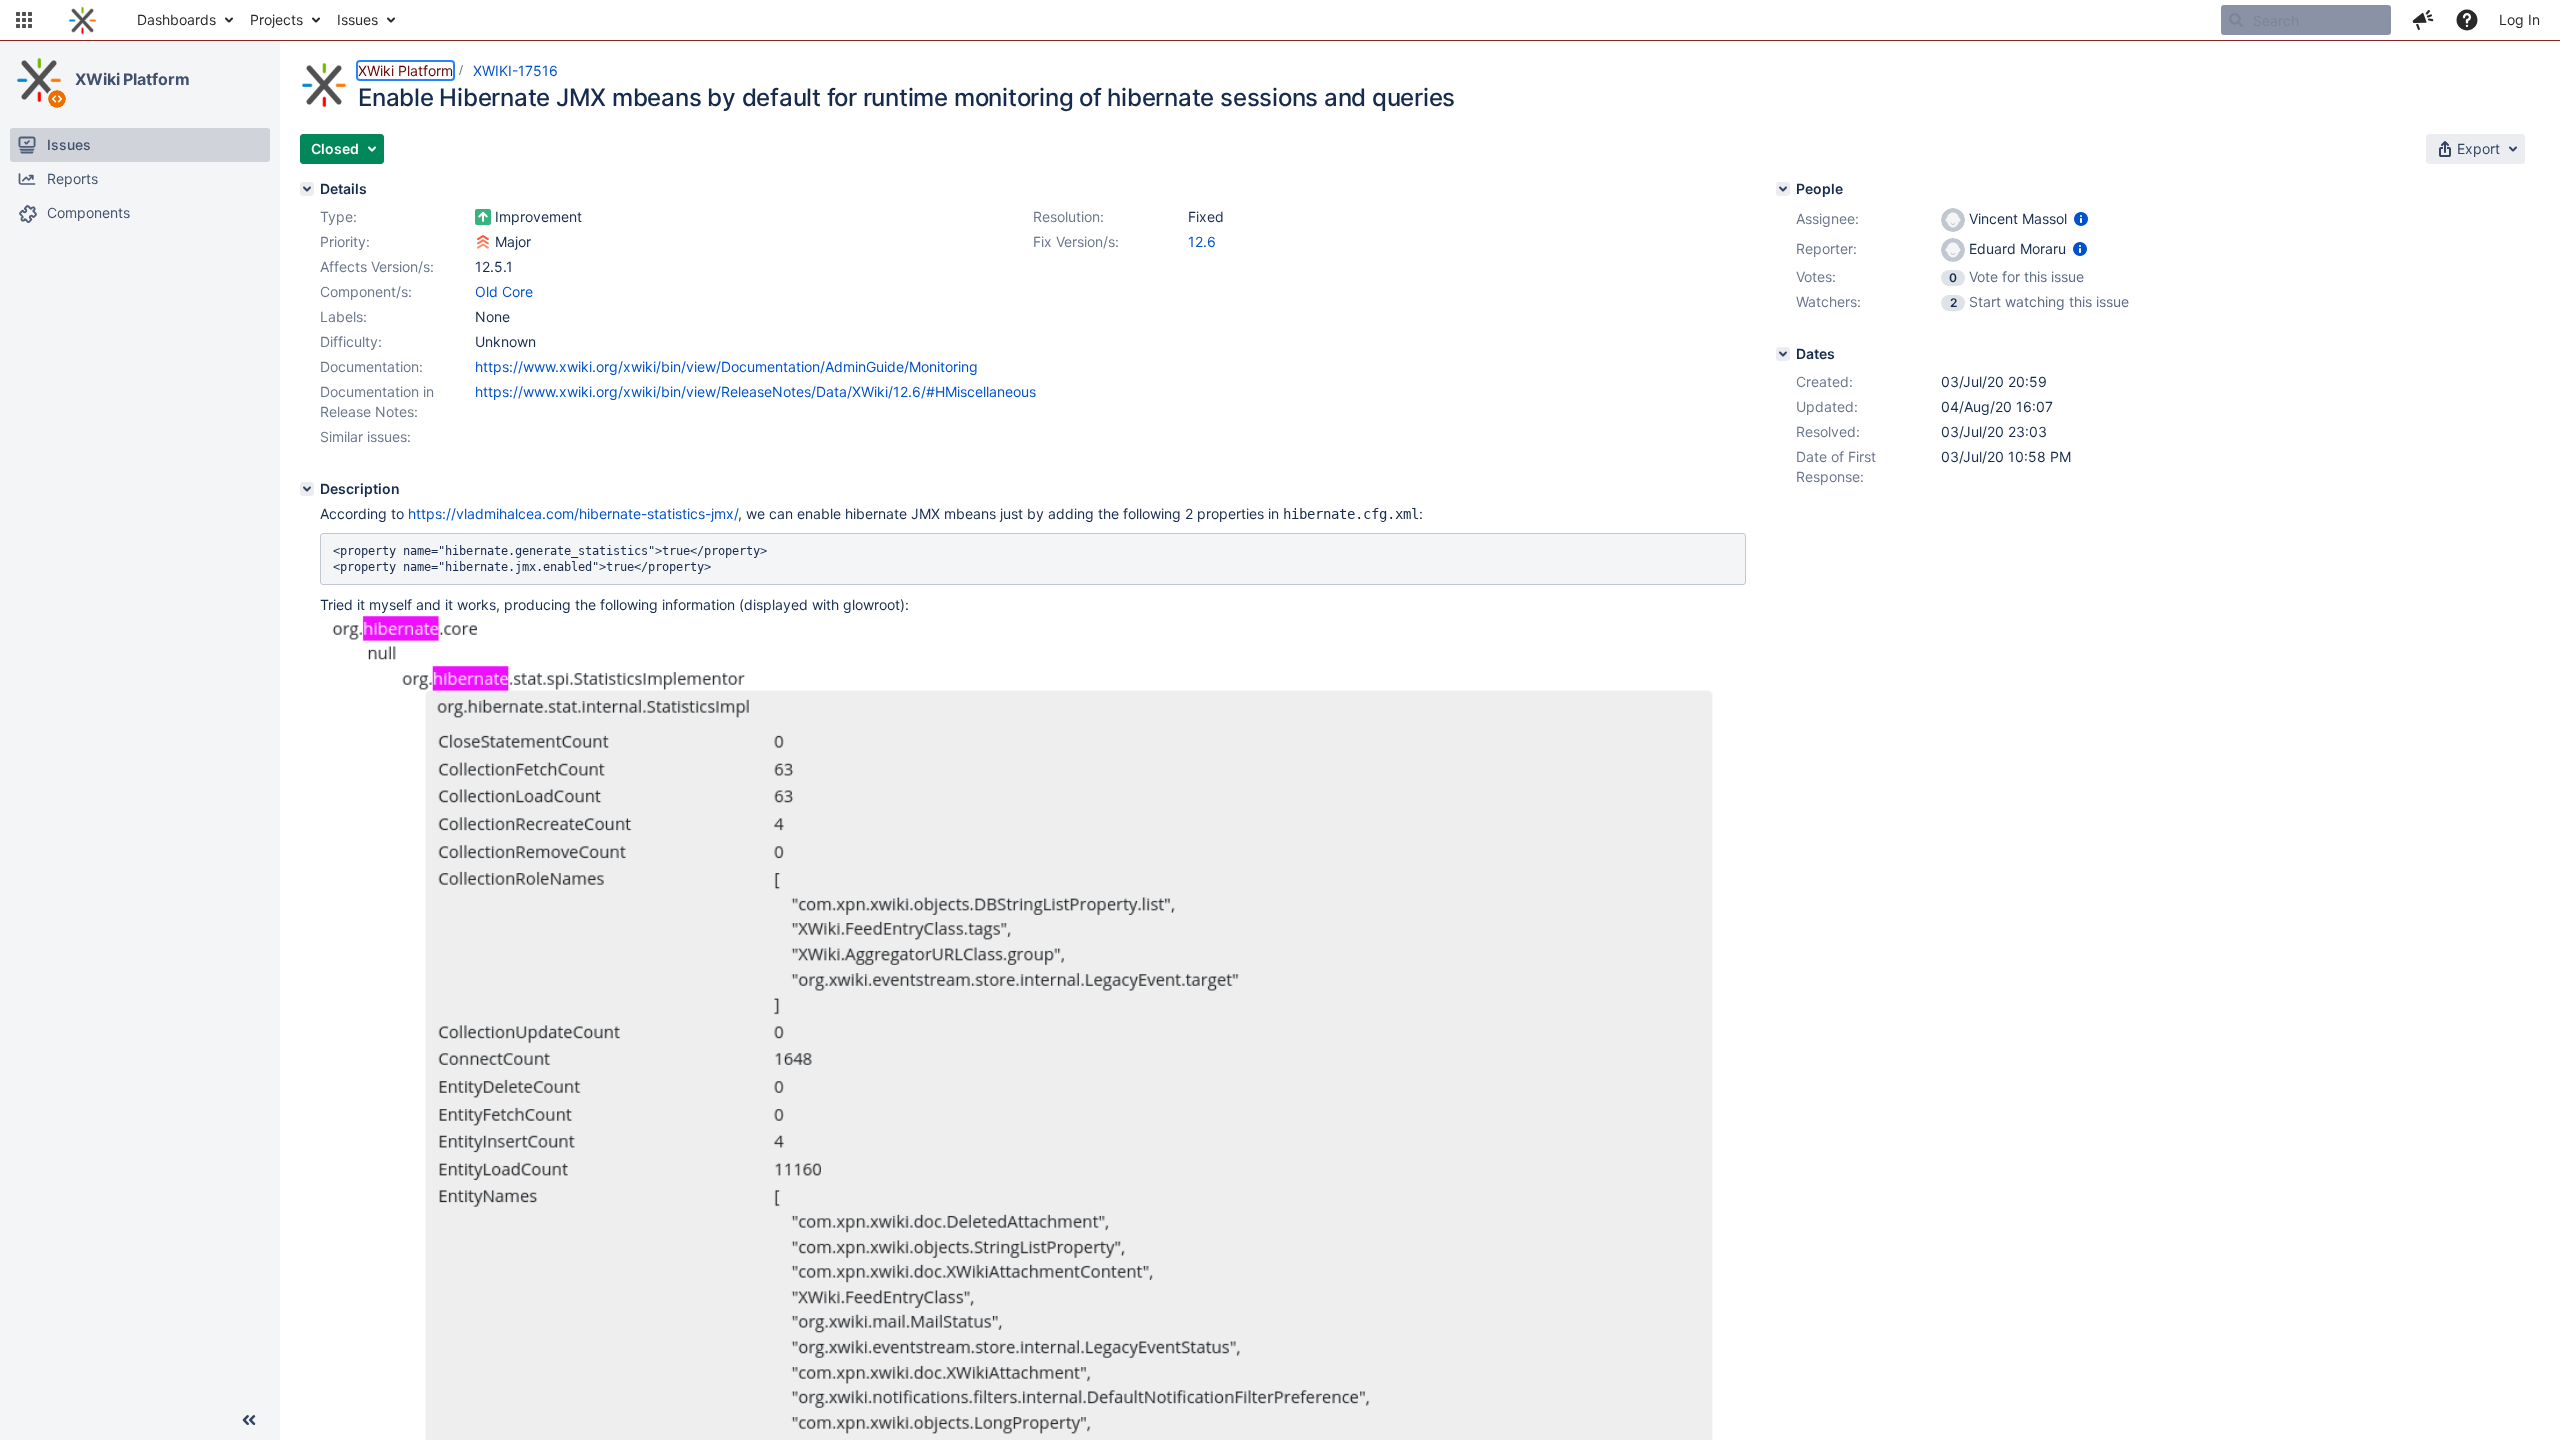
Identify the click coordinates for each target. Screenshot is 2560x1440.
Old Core (504, 291)
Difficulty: (351, 341)
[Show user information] (2081, 218)
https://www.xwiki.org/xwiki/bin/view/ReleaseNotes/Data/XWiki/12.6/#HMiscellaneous (755, 391)
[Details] (307, 189)
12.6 (1202, 241)
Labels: (343, 316)
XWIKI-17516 (515, 70)
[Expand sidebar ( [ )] (249, 1420)
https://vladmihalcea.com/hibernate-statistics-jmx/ (573, 513)
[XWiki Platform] (39, 80)
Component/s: (366, 291)
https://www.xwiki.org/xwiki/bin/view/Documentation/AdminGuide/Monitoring (726, 366)
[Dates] (1783, 354)
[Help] (2467, 20)
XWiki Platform (132, 79)
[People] (1783, 189)
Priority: (345, 241)
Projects (276, 19)
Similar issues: (365, 436)
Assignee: (1827, 218)
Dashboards (176, 19)
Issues (357, 19)
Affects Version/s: (377, 266)
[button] (24, 20)
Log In (2519, 19)
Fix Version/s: (1076, 241)
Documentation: (371, 366)
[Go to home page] (82, 20)
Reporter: (1826, 248)
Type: (338, 216)
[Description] (307, 489)
